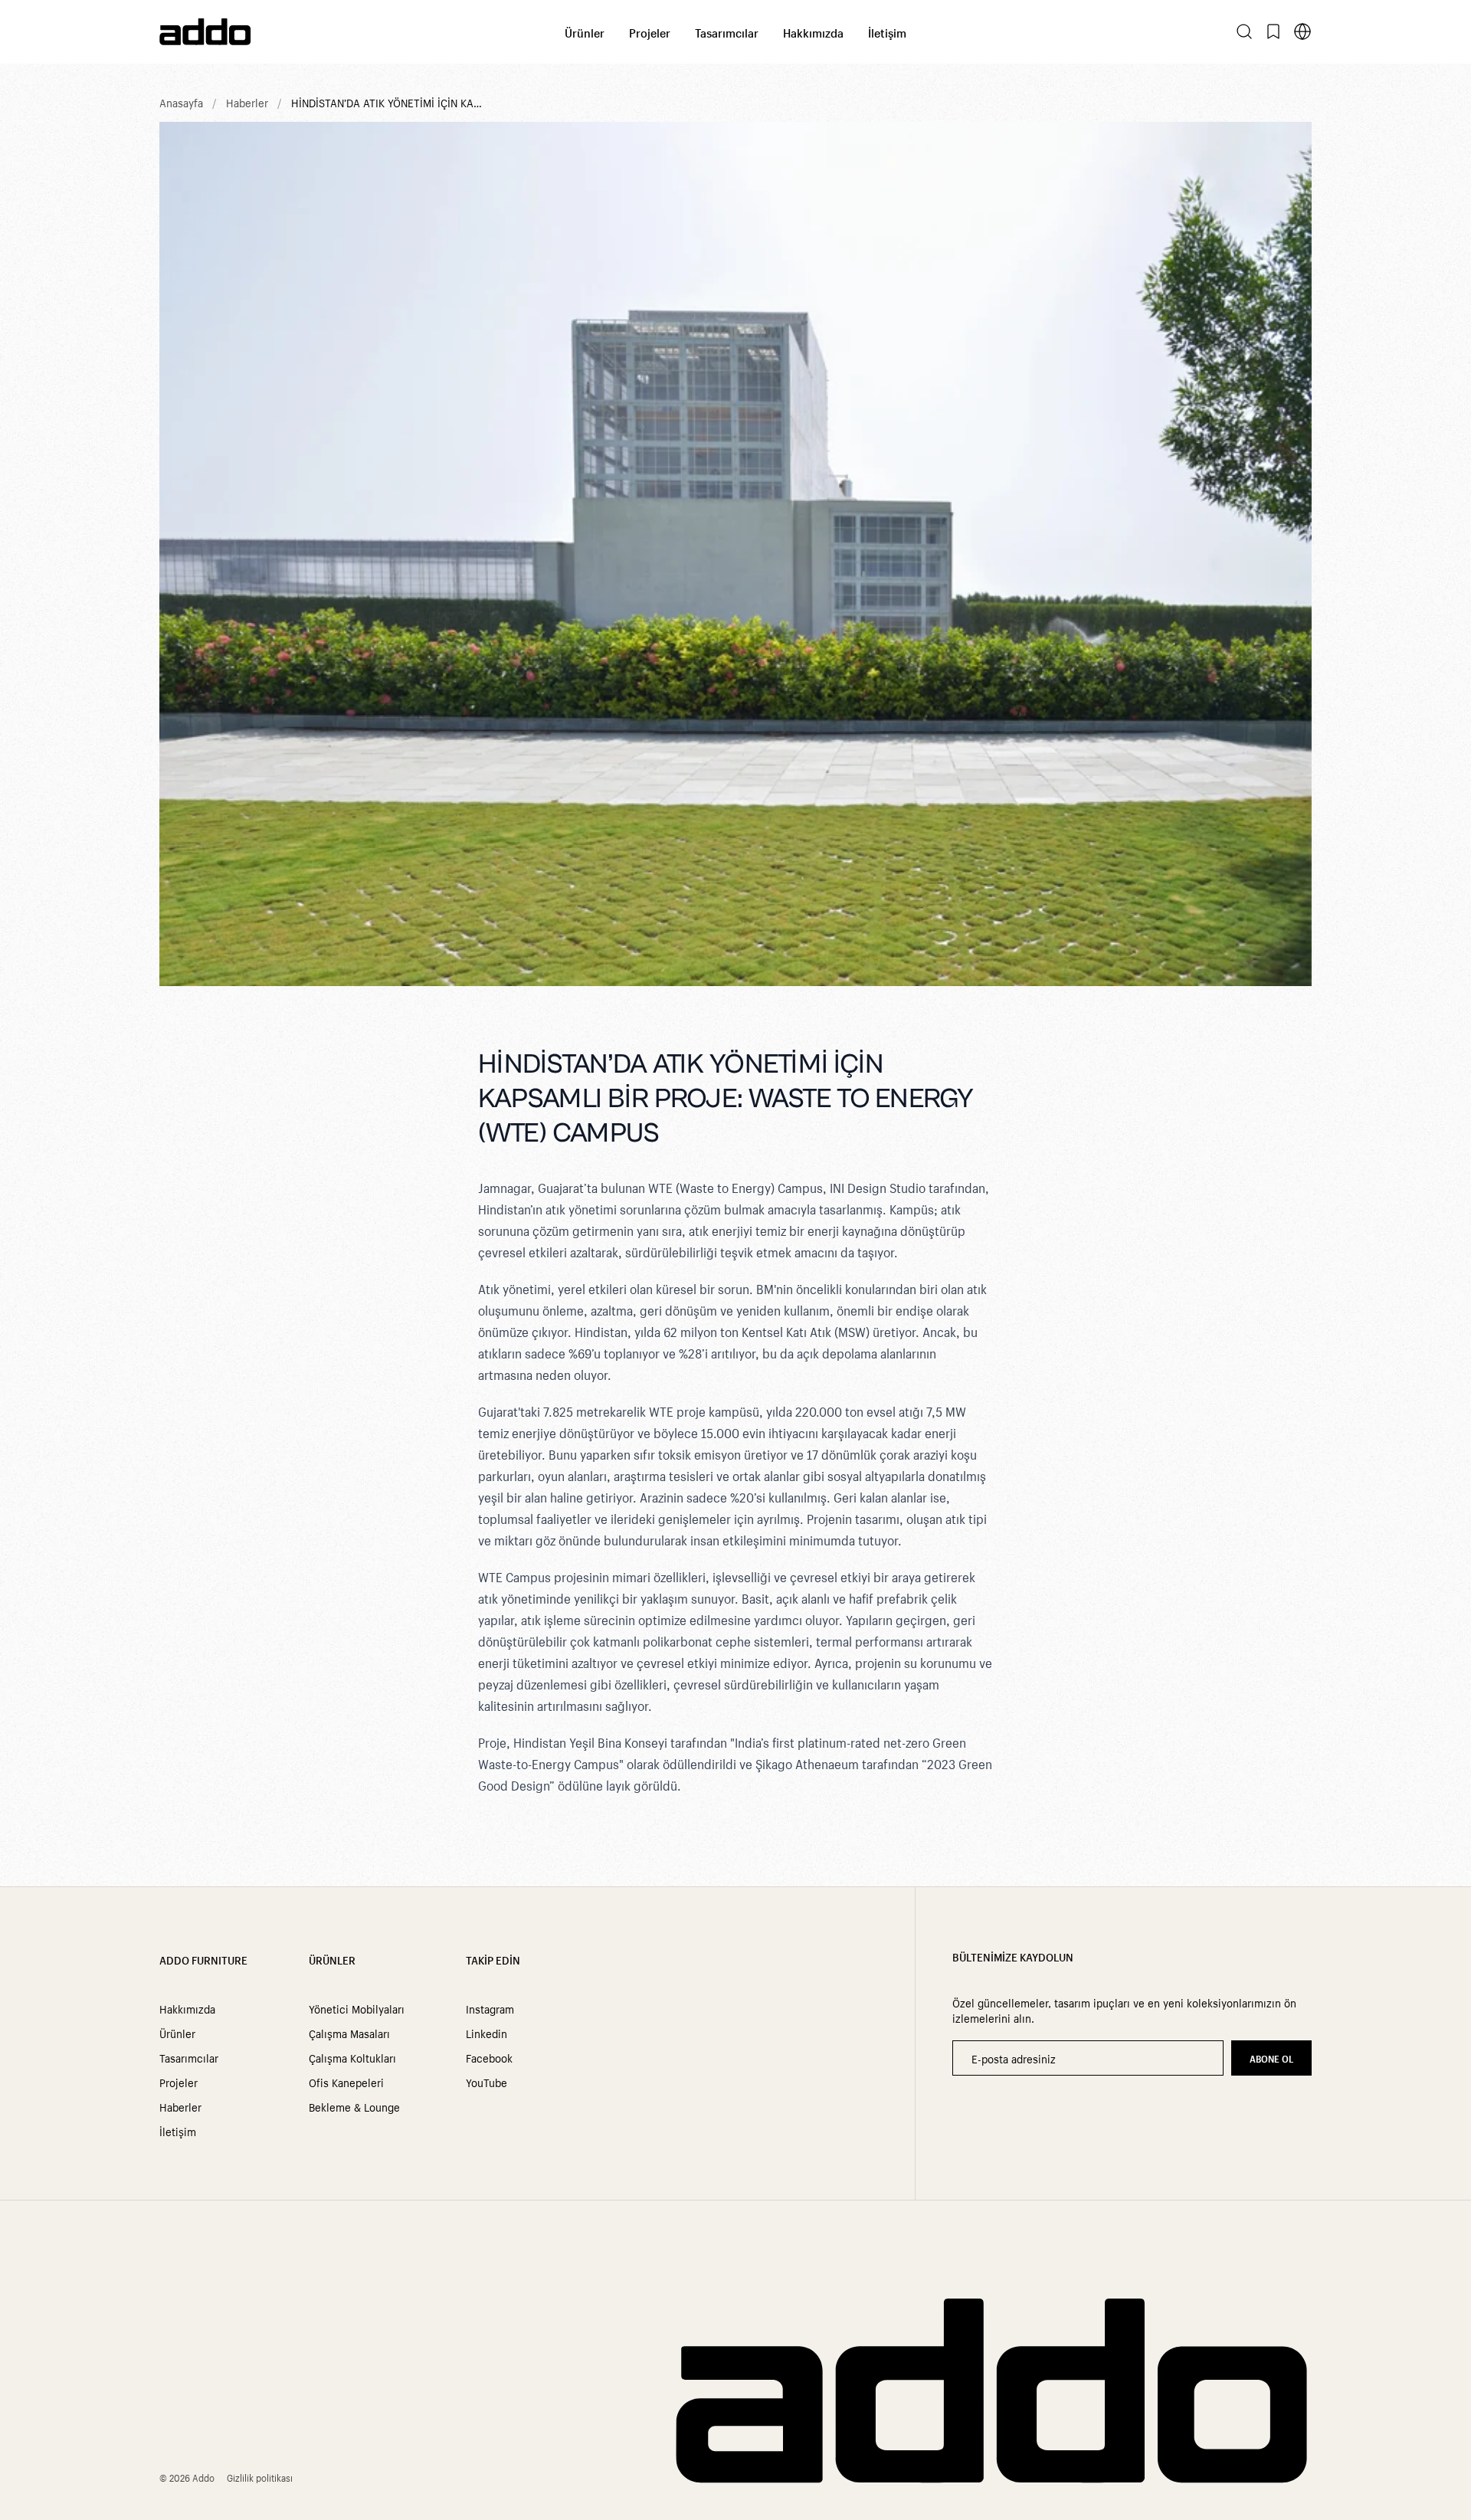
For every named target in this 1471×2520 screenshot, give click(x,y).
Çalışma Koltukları (352, 2057)
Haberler (247, 102)
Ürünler (585, 32)
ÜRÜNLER (332, 1959)
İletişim (887, 32)
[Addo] (362, 32)
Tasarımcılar (727, 32)
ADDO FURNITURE (203, 1959)
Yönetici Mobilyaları (357, 2008)
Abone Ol (1271, 2058)
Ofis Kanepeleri (346, 2082)
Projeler (650, 32)
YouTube (487, 2082)
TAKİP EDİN (493, 1959)
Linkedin (487, 2033)
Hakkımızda (813, 32)
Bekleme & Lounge (354, 2106)
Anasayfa (181, 102)
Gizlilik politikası (260, 2477)
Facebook (489, 2057)
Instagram (490, 2008)
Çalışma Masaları (349, 2033)
